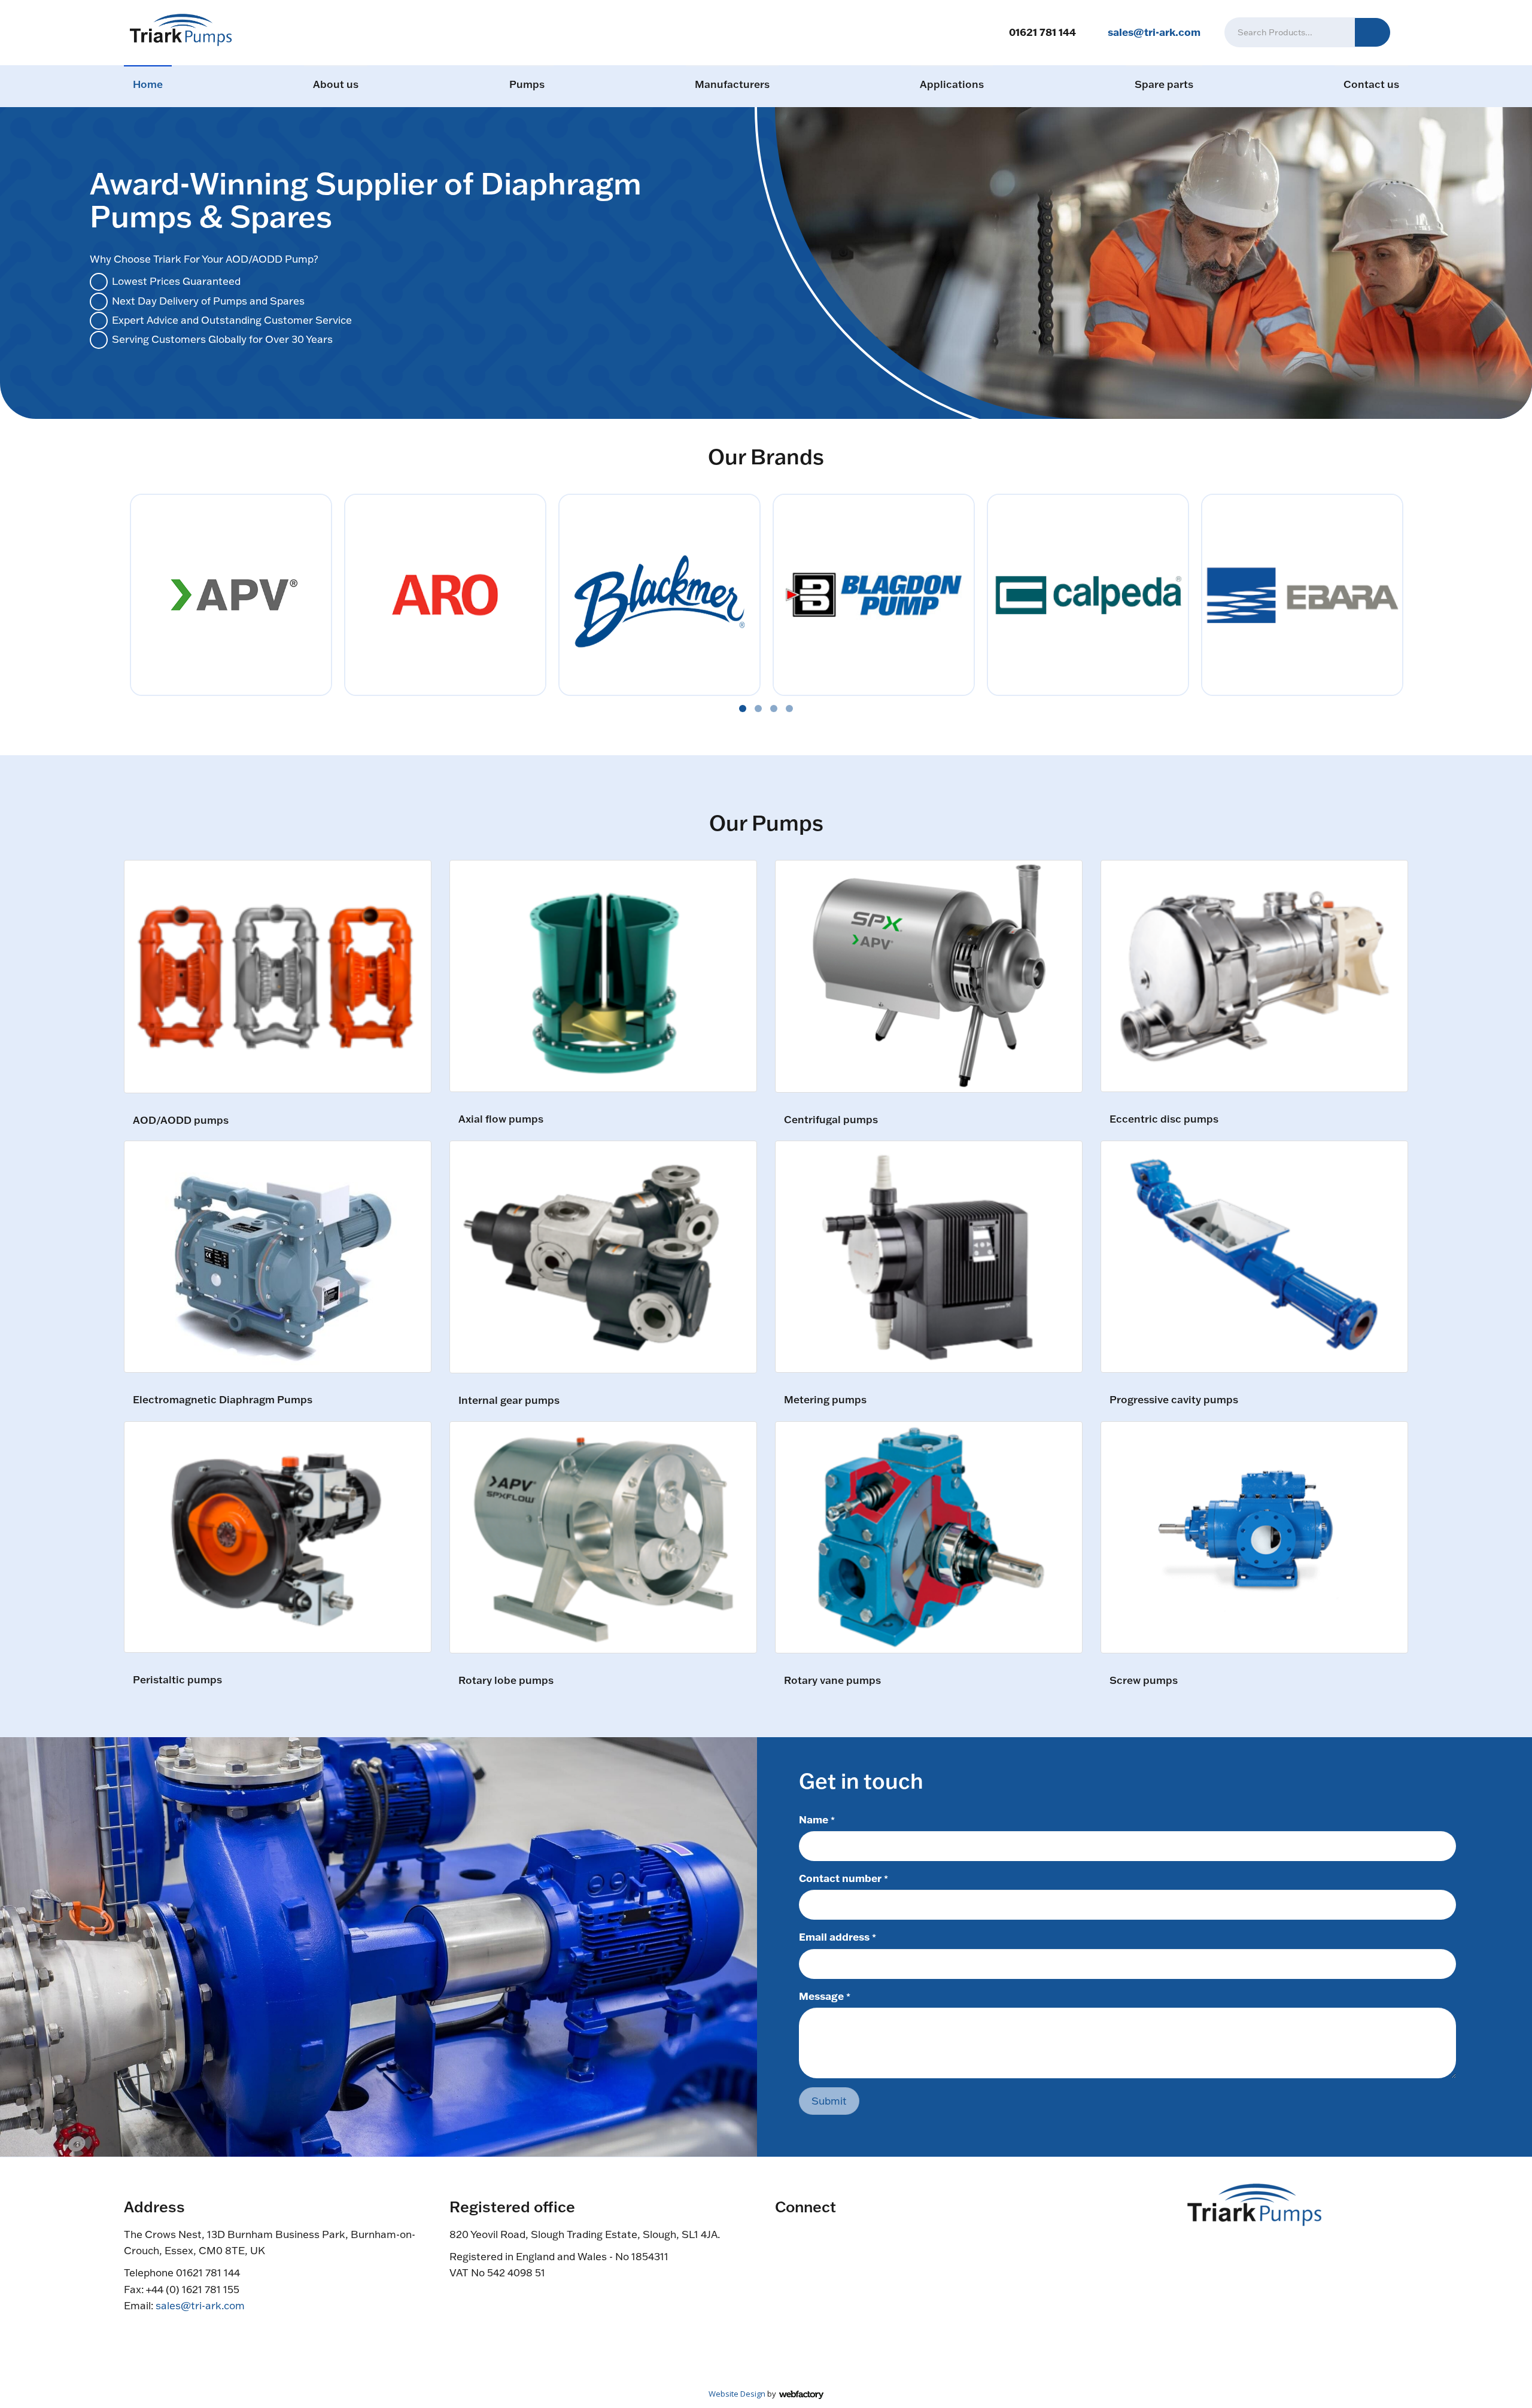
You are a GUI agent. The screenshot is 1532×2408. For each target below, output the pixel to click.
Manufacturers (732, 84)
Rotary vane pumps (832, 1681)
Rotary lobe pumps (506, 1681)
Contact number (843, 1878)
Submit (829, 2101)
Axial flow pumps (501, 1119)
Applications (952, 84)
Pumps (527, 84)
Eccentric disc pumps (1164, 1119)
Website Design (737, 2394)
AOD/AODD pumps (181, 1121)
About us (336, 84)
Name (817, 1819)
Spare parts (1164, 84)
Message (825, 1996)
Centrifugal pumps (831, 1120)
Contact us (1371, 84)
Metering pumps (825, 1400)
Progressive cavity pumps (1174, 1400)
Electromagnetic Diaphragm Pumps (223, 1400)
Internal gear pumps (509, 1401)
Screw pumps (1144, 1681)
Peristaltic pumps (177, 1680)
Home (148, 84)
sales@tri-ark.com (1154, 32)
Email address (838, 1936)
